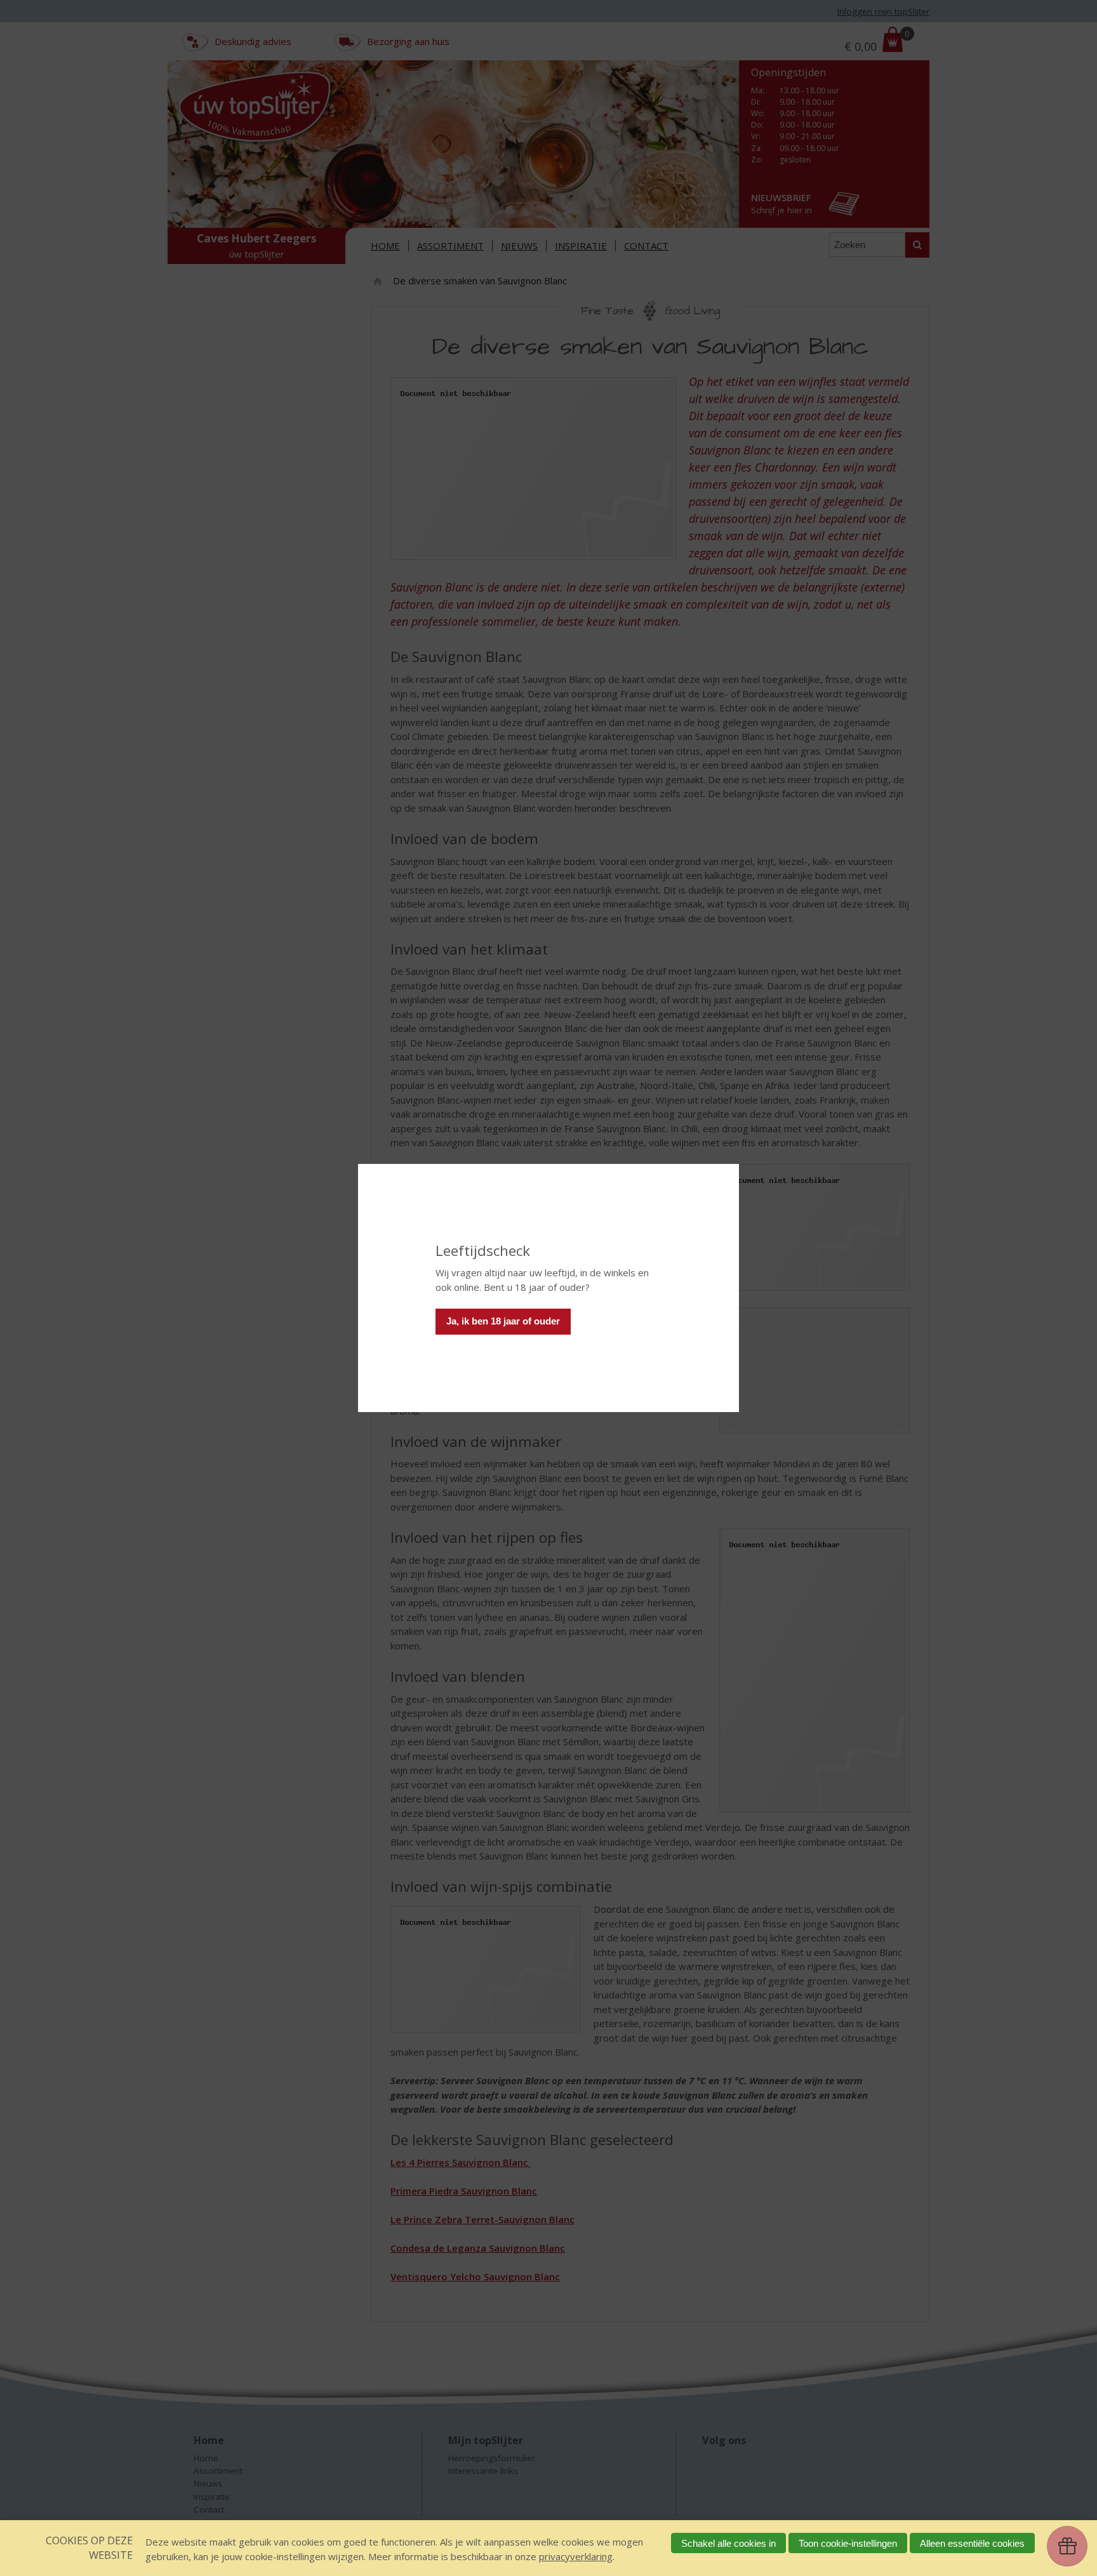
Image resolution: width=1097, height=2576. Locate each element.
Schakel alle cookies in (728, 2543)
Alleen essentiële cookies (972, 2543)
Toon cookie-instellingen (848, 2543)
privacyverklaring (576, 2556)
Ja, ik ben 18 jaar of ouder (503, 1321)
